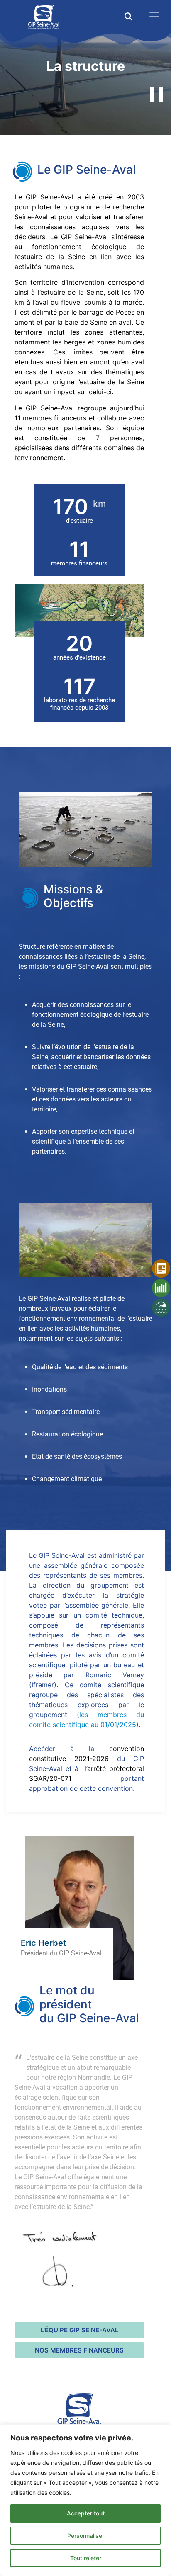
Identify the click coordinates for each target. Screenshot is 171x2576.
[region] (85, 2500)
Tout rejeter (86, 2558)
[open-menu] (152, 17)
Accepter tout (86, 2513)
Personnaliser (86, 2536)
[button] (128, 17)
